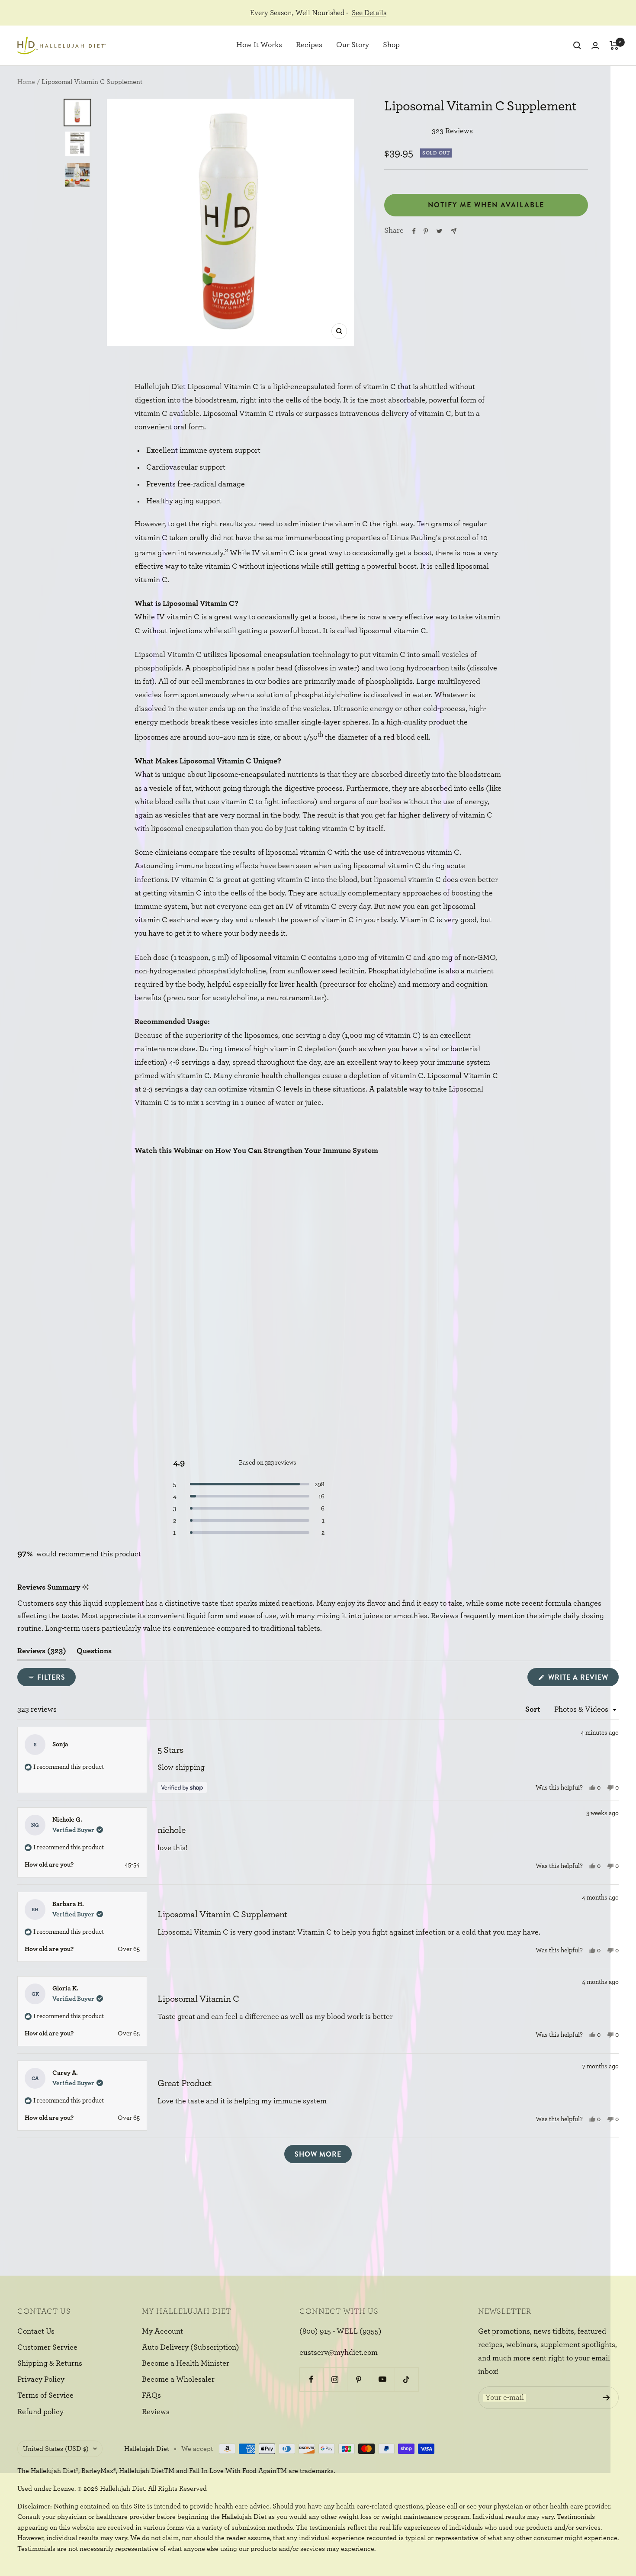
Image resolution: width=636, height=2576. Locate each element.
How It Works (259, 45)
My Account (162, 2331)
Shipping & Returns (50, 2363)
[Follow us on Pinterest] (359, 2379)
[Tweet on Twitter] (439, 231)
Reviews (156, 2412)
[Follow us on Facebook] (311, 2379)
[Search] (577, 45)
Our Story (353, 45)
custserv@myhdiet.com (339, 2353)
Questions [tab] (94, 1654)
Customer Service (47, 2347)
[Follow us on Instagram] (335, 2379)
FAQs (151, 2396)
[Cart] (614, 45)
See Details (369, 13)
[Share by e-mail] (454, 231)
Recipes (309, 45)
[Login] (595, 46)
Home (26, 82)
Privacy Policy (41, 2380)
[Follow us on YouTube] (383, 2379)
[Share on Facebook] (414, 231)
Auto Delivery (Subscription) (191, 2347)
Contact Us (36, 2331)
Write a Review (582, 1679)
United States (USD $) (56, 2449)
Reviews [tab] (42, 1654)
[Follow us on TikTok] (406, 2379)
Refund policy (40, 2412)
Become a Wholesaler (178, 2380)
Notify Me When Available (486, 205)
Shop (391, 45)
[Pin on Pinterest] (426, 231)
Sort (534, 1710)
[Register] (606, 2398)
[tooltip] (85, 1588)
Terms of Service (45, 2396)
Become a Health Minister (186, 2363)
